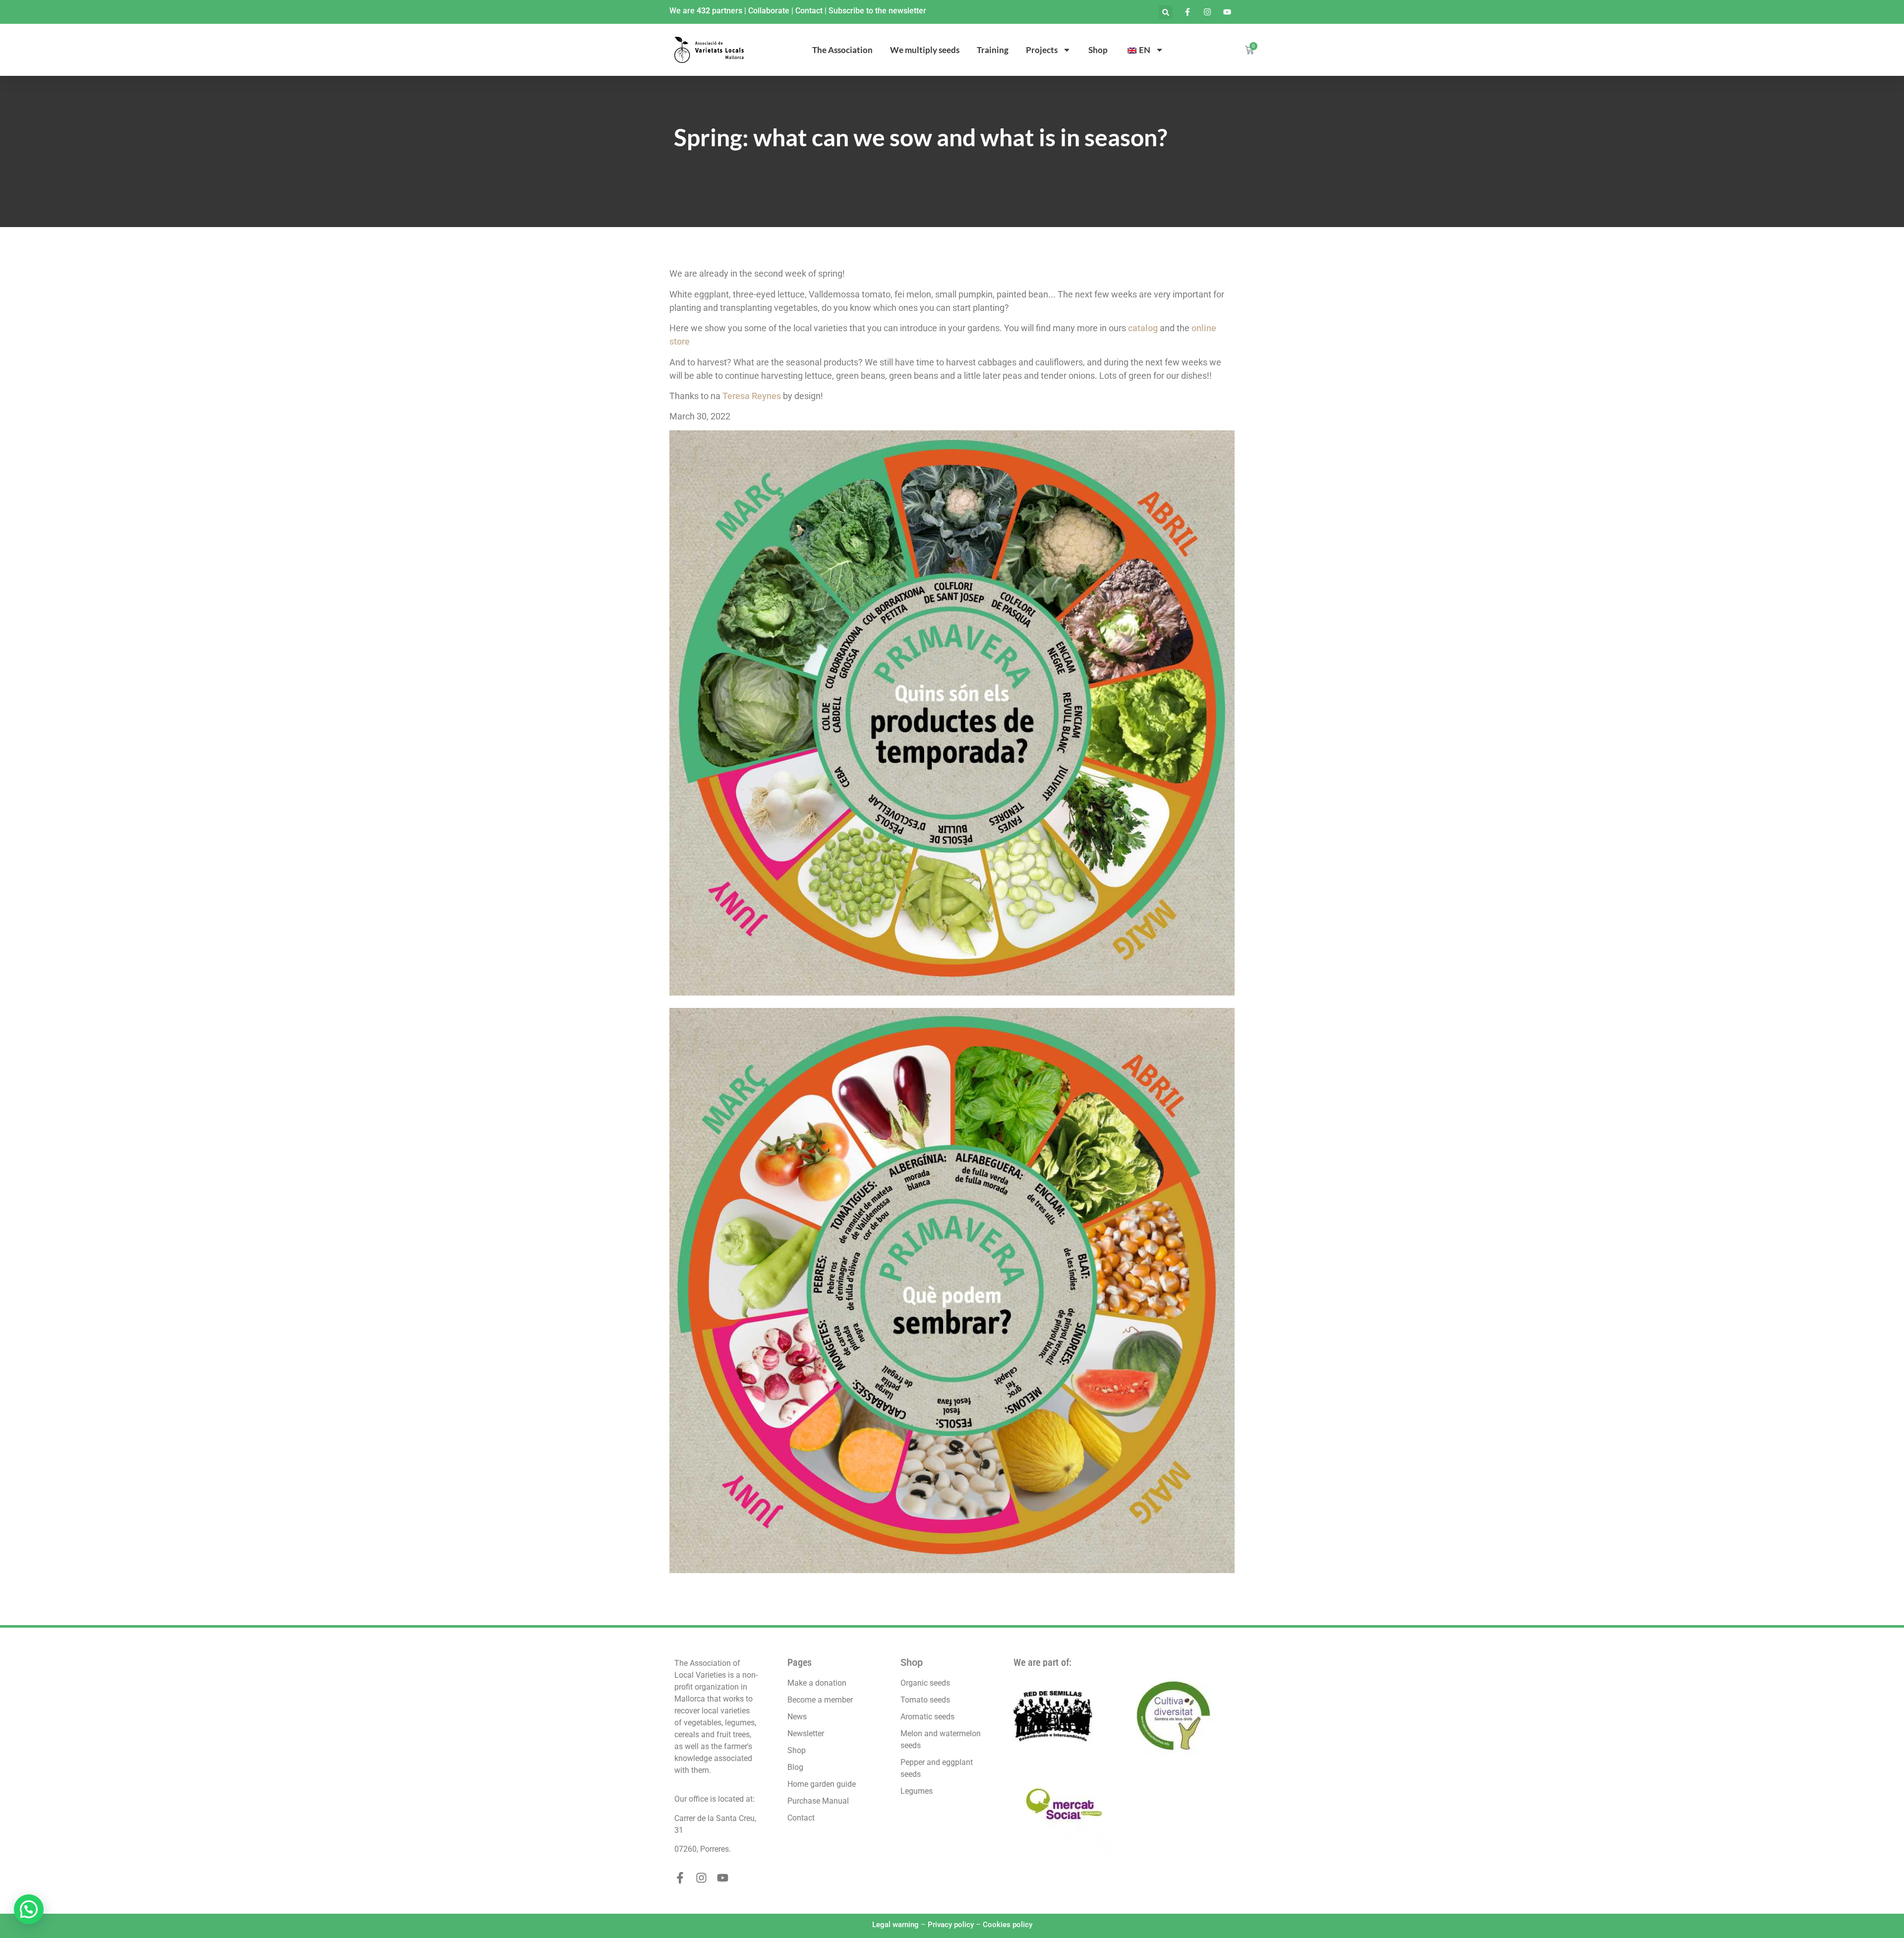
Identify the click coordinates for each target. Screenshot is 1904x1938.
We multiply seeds (925, 50)
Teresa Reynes (752, 396)
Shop (1098, 50)
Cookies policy (1008, 1925)
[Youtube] (723, 1878)
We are (683, 11)
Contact (809, 11)
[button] (1166, 12)
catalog (1143, 328)
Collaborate (769, 11)
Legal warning (895, 1925)
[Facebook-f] (680, 1878)
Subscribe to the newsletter (877, 11)
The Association (842, 50)
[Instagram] (701, 1878)
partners (727, 11)
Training (993, 50)
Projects (1042, 50)
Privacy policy (951, 1925)
